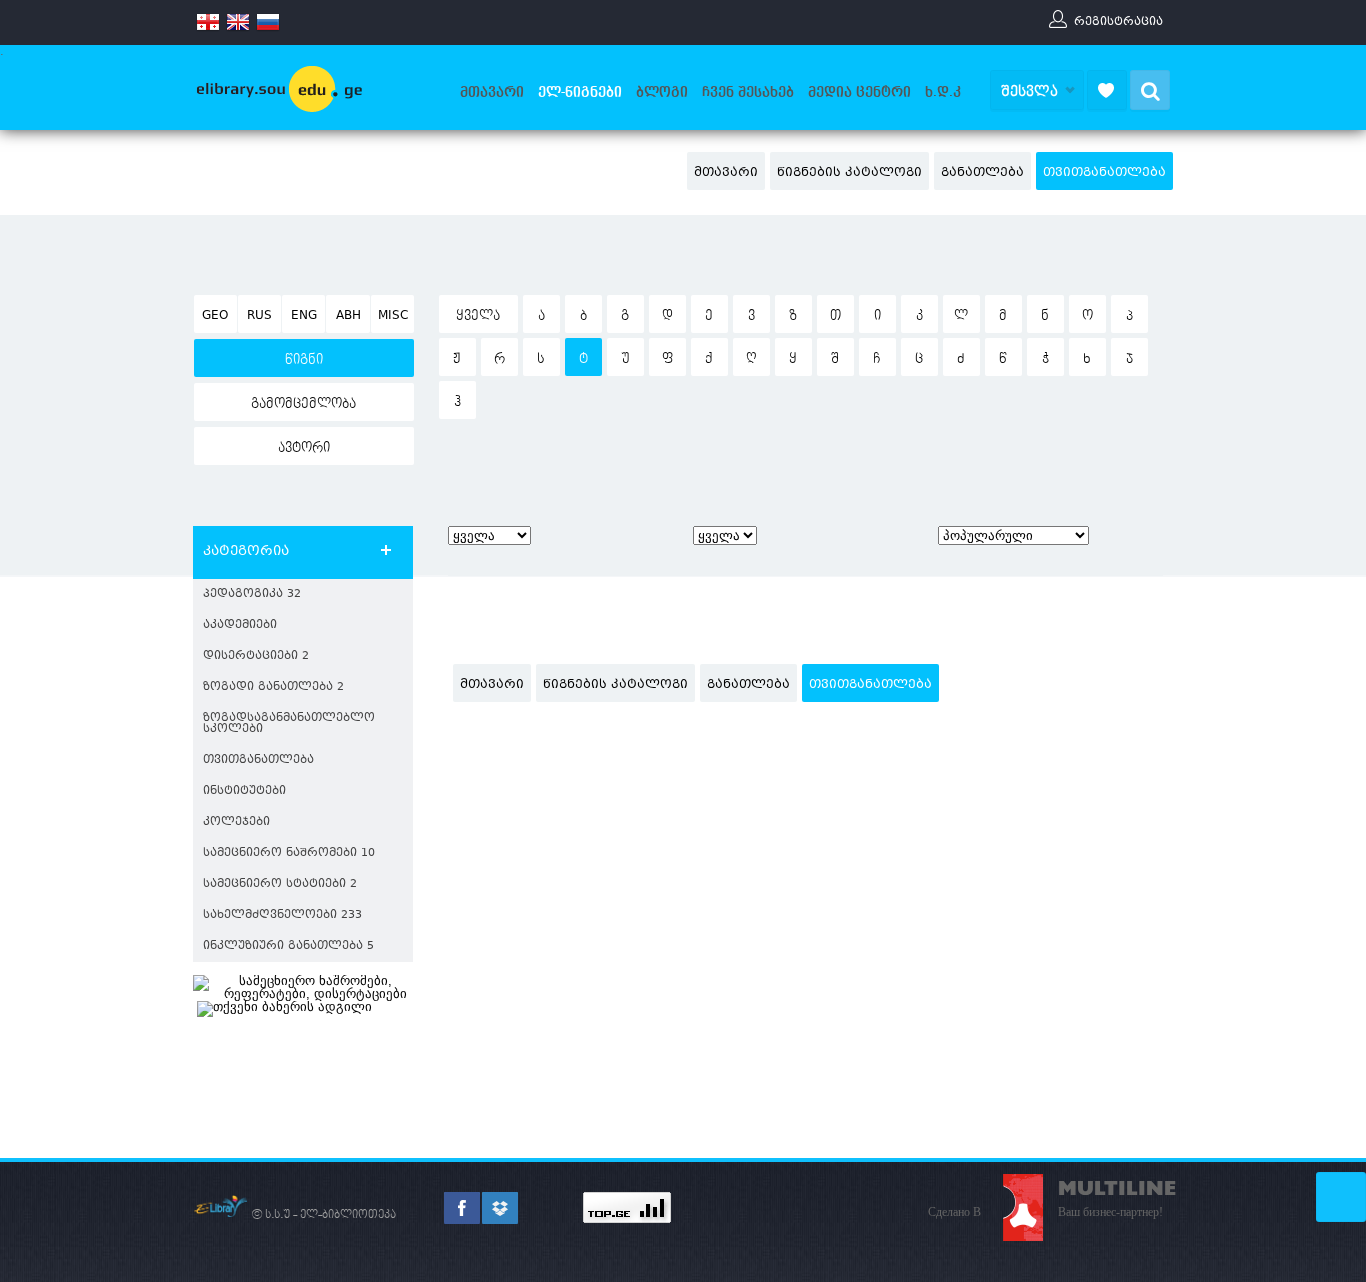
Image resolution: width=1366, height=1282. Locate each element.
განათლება (982, 173)
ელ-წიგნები (580, 92)
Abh (348, 316)
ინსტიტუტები (244, 791)
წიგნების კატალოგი (849, 173)
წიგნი (304, 360)
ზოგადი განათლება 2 (273, 687)
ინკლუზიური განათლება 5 (288, 946)
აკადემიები (240, 625)
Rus (259, 316)
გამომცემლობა (303, 404)
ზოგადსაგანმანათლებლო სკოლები (289, 724)
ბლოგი (662, 92)
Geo (215, 316)
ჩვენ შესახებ (748, 92)
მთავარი (492, 92)
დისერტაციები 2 (256, 656)
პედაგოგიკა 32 (252, 594)
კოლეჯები (236, 822)
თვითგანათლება (1104, 173)
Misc (393, 316)
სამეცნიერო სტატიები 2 (280, 884)
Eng (304, 316)
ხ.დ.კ (943, 92)
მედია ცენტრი (859, 92)
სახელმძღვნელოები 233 (282, 915)
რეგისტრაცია (1118, 21)
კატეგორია (246, 552)
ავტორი (304, 448)
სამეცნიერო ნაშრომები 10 (289, 853)
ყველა (478, 316)
